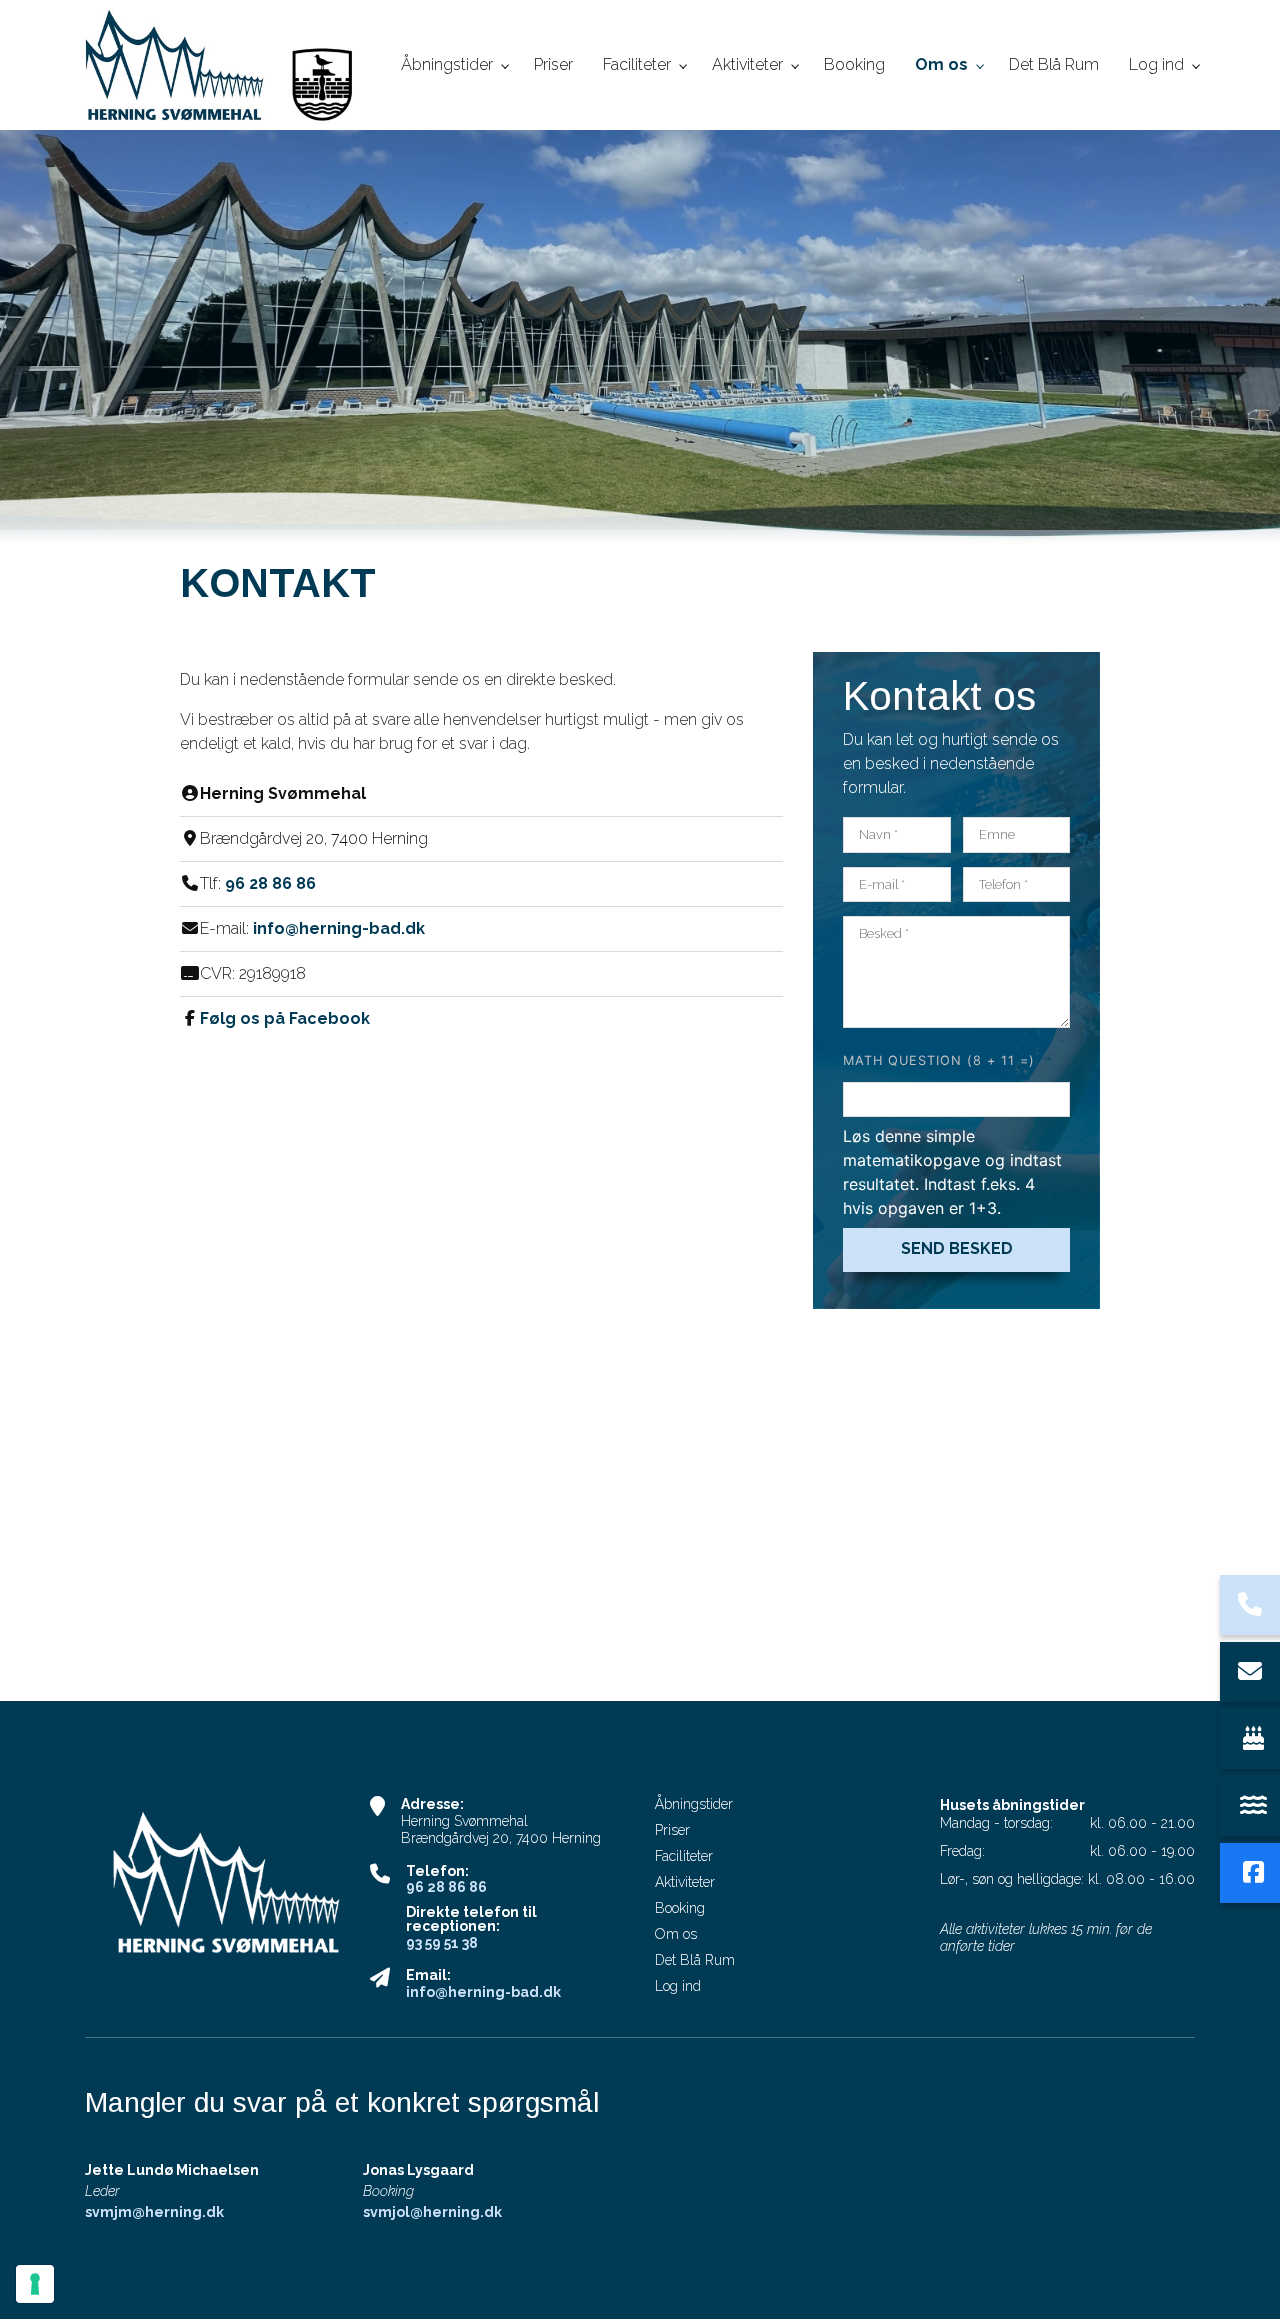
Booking (680, 1908)
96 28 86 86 (270, 883)
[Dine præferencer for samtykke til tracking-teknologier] (35, 2284)
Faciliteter (684, 1856)
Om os (676, 1934)
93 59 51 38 (442, 1943)
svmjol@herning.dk (432, 2212)
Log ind (678, 1986)
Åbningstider (694, 1804)
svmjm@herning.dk (154, 2212)
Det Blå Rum (695, 1960)
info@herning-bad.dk (339, 928)
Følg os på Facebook (285, 1018)
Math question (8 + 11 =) (939, 1060)
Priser (672, 1830)
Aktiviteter (685, 1882)
